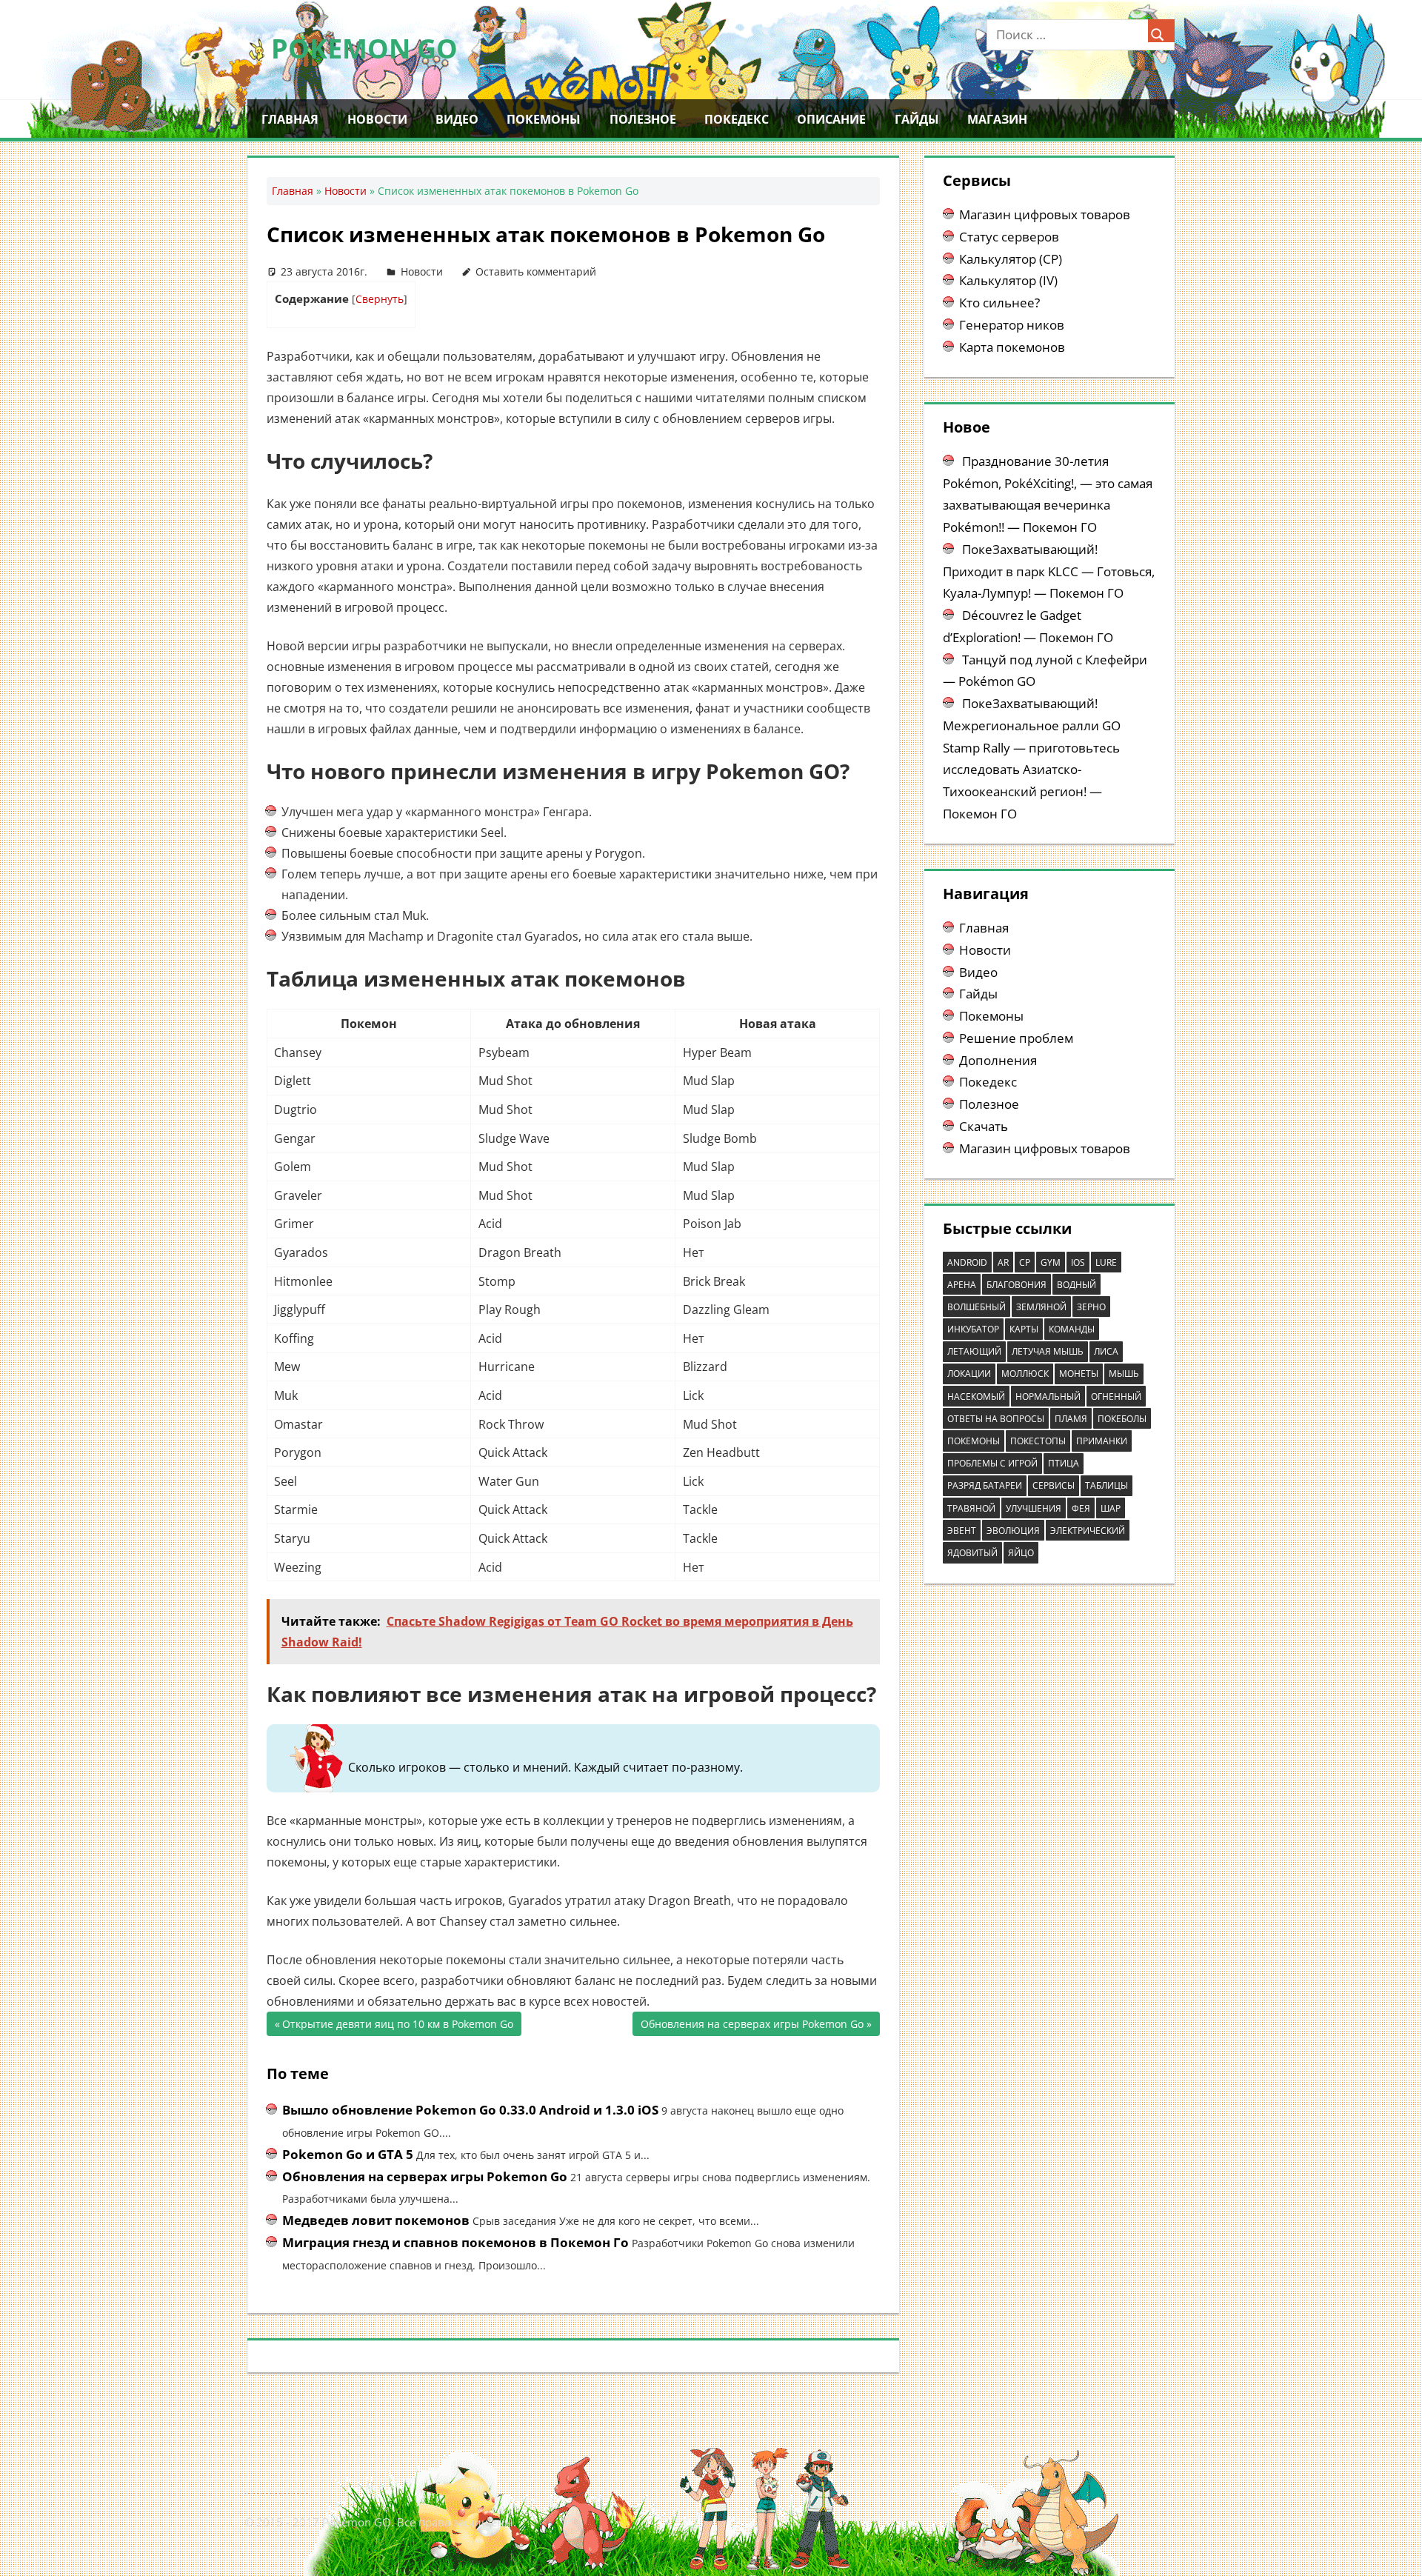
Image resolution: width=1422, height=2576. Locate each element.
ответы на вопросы (996, 1419)
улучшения (1034, 1508)
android (967, 1262)
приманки (1102, 1441)
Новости (377, 119)
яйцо (1021, 1553)
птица (1064, 1463)
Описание (831, 119)
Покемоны (544, 119)
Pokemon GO (364, 49)
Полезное (643, 119)
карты (1024, 1329)
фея (1081, 1508)
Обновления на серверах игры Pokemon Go (752, 2026)
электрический (1088, 1531)
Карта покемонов (1012, 347)
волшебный (977, 1307)
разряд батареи (985, 1485)
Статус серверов (1009, 237)
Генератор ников (1012, 325)
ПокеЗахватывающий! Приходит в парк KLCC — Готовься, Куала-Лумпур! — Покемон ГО (1049, 571)
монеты (1079, 1374)
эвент (962, 1531)
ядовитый (972, 1553)
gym (1051, 1262)
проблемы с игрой (992, 1463)
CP (1025, 1262)
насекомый (976, 1397)
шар (1111, 1508)
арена (962, 1285)
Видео (457, 119)
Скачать (984, 1126)
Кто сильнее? (999, 303)
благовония (1017, 1285)
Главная (290, 119)
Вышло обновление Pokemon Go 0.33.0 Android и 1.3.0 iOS (470, 2110)
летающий (974, 1351)
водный (1076, 1285)
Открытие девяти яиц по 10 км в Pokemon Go (398, 2026)
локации (969, 1374)
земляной (1041, 1307)
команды (1072, 1329)
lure (1106, 1262)
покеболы (1122, 1419)
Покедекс (737, 119)
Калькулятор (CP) (1011, 259)
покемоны (974, 1441)
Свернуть (380, 299)
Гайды (917, 119)
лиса (1106, 1351)
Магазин (997, 119)
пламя (1071, 1419)
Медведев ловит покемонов (376, 2220)
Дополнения (998, 1060)
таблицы (1106, 1485)
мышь (1124, 1374)
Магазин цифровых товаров (1045, 214)
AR (1003, 1262)
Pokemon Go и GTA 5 (348, 2154)
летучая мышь (1048, 1351)
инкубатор (973, 1329)
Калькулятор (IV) (1008, 280)
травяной (971, 1508)
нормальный (1048, 1397)
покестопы (1038, 1441)
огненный (1116, 1397)
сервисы (1054, 1485)
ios (1078, 1262)
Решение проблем (1016, 1038)
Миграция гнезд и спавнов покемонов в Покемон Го (455, 2242)
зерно (1091, 1307)
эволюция (1013, 1531)
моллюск (1025, 1374)
